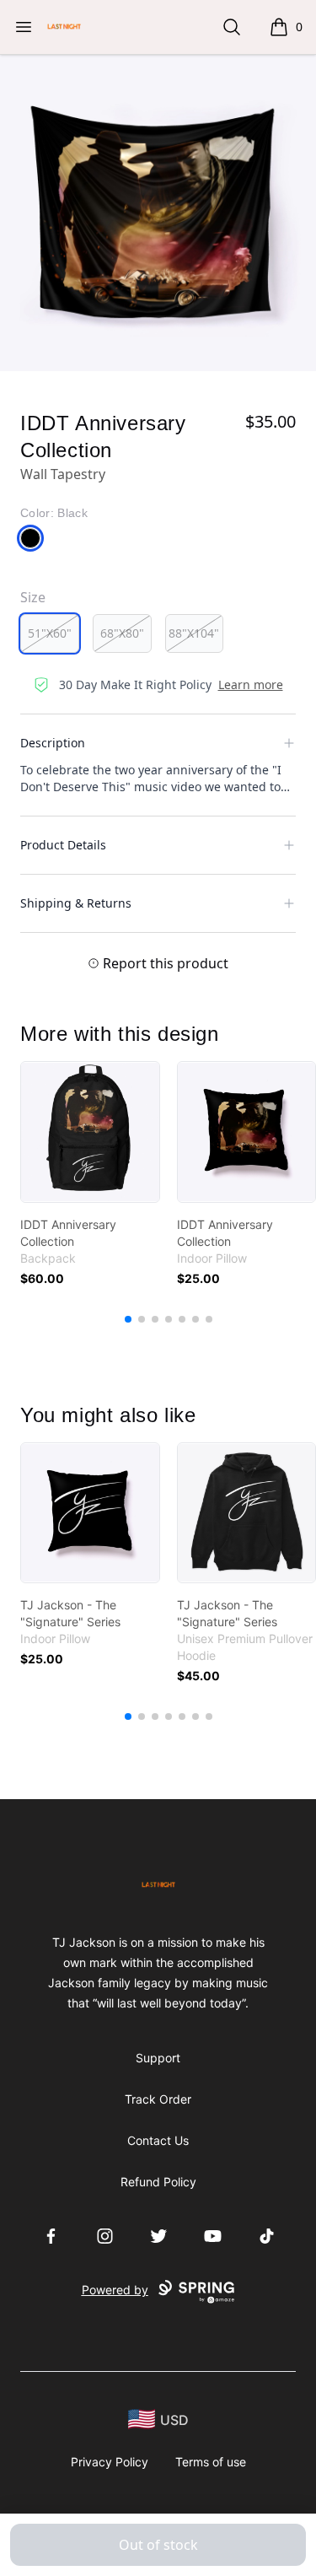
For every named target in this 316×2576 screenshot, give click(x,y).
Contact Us (158, 2140)
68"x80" (122, 633)
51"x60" (50, 633)
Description (53, 743)
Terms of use (211, 2462)
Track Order (158, 2099)
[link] (90, 1132)
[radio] (50, 633)
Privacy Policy (110, 2462)
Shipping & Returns (76, 903)
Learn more (251, 684)
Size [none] (33, 597)
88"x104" (194, 633)
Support (158, 2058)
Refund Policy (158, 2182)
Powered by (115, 2290)
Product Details (63, 845)
